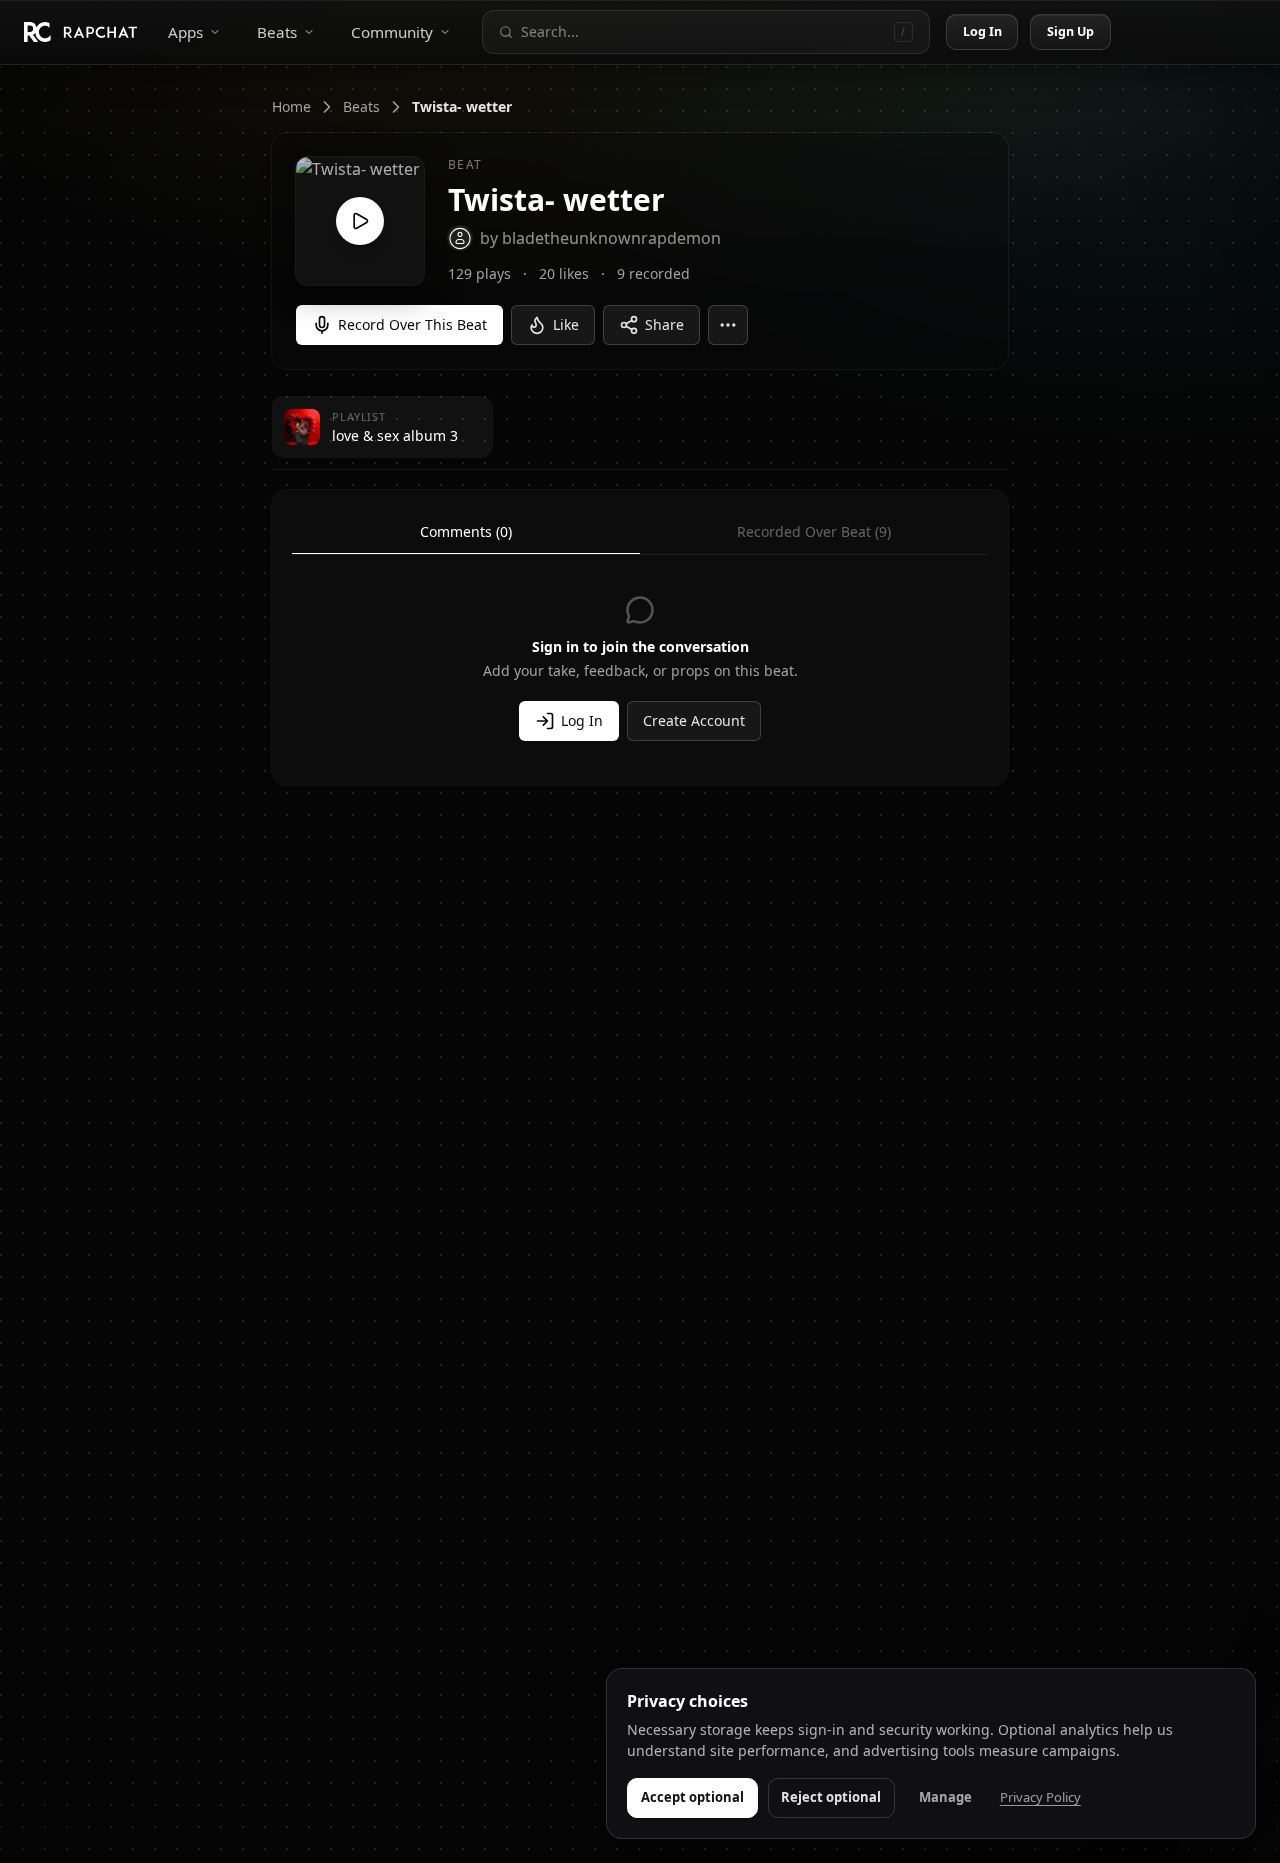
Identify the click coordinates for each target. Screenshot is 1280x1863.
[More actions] (728, 325)
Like (566, 324)
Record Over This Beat (412, 324)
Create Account (694, 720)
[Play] (360, 221)
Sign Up (1071, 31)
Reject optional (831, 1797)
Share (664, 324)
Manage (945, 1797)
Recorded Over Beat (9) (814, 531)
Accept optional (692, 1797)
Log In (983, 31)
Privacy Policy (1040, 1797)
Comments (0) (466, 531)
